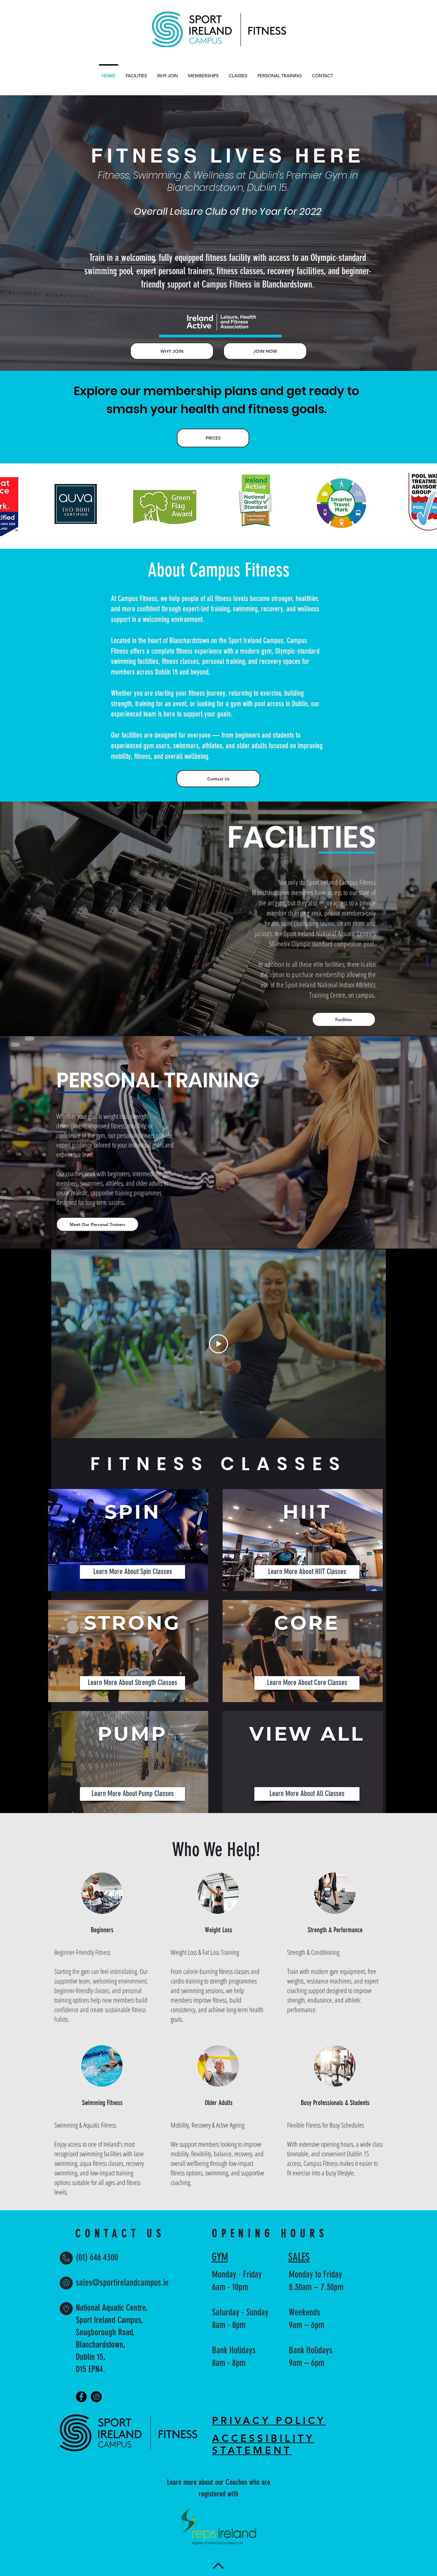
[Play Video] (218, 1344)
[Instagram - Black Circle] (96, 2397)
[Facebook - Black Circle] (81, 2397)
